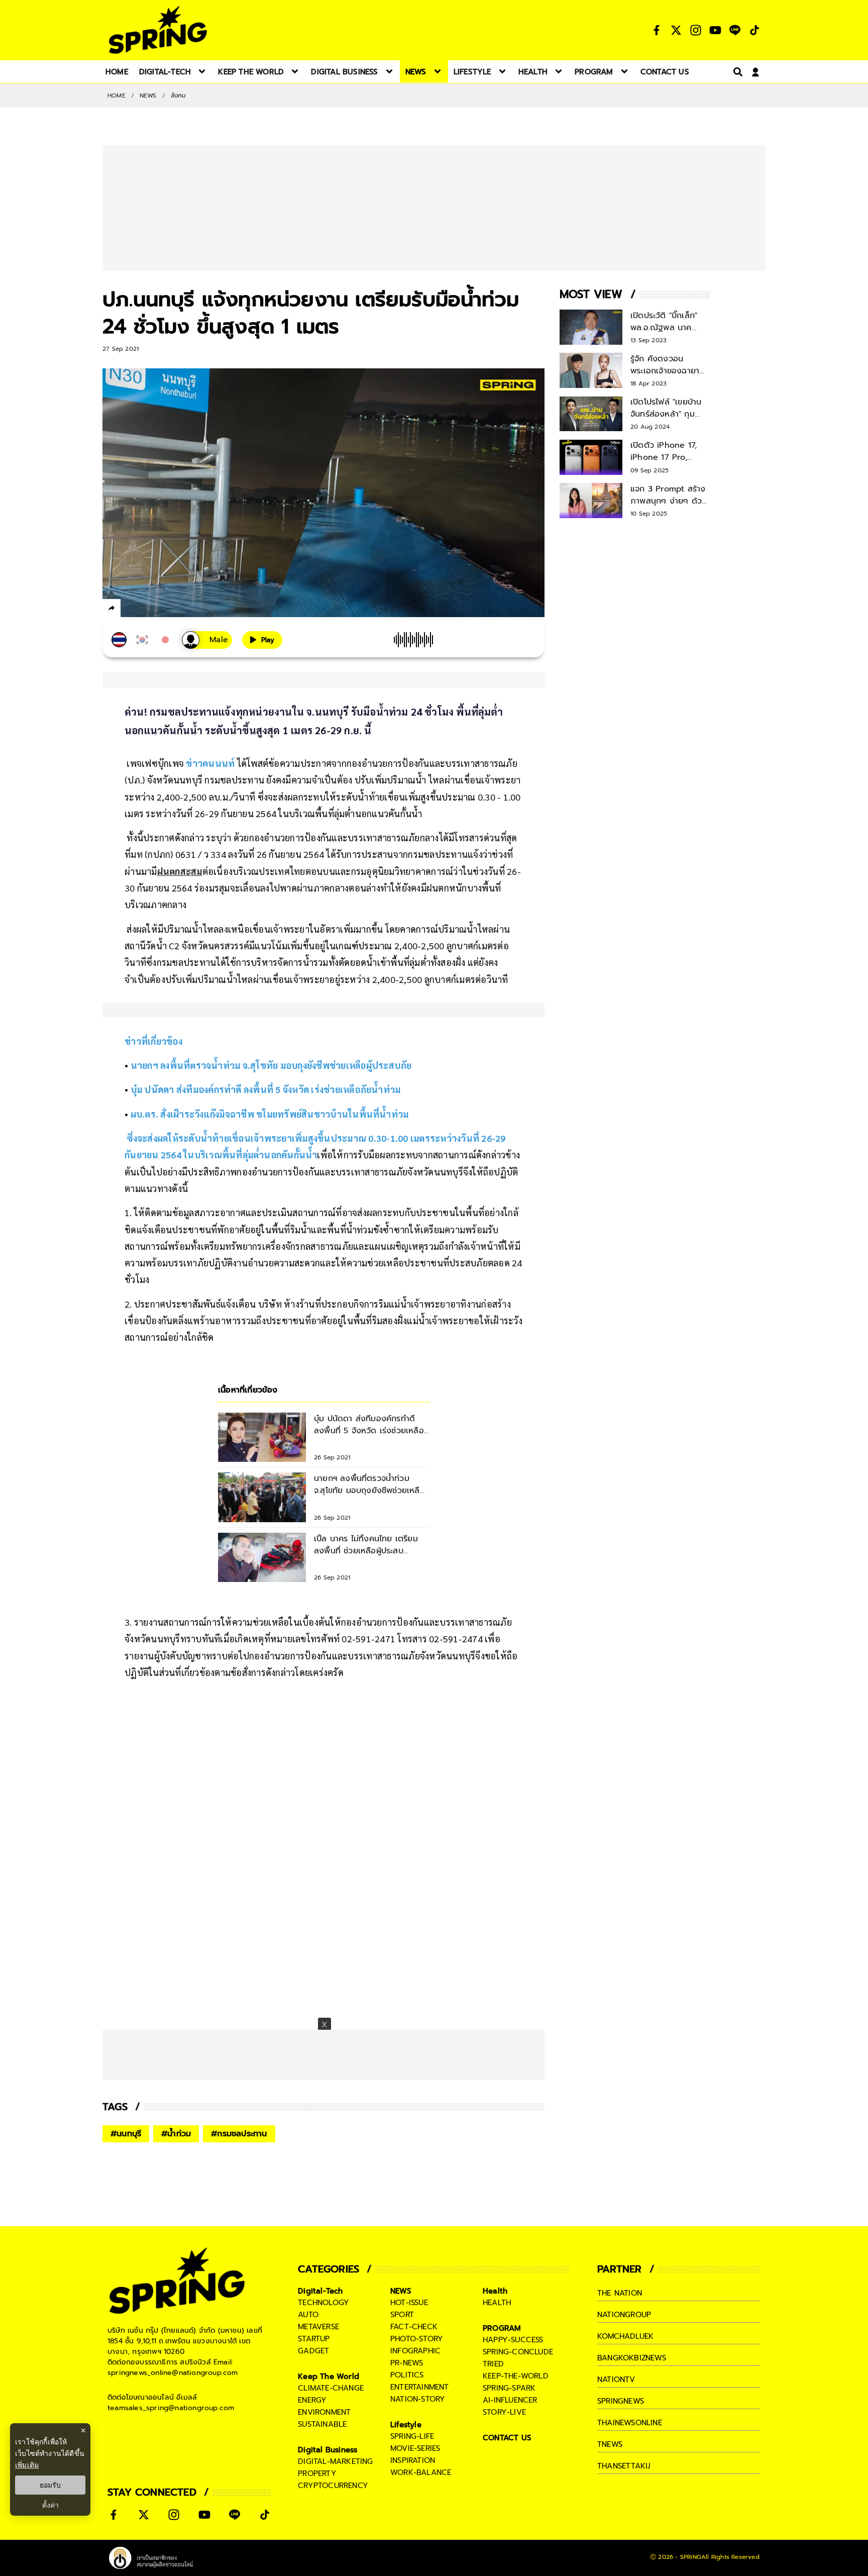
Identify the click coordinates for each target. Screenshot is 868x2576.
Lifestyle (406, 2425)
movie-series (415, 2448)
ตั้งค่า (50, 2505)
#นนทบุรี (126, 2134)
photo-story (417, 2339)
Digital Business (328, 2450)
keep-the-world (516, 2376)
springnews (621, 2401)
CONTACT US (507, 2438)
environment (324, 2412)
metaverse (318, 2327)
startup (314, 2339)
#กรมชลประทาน (239, 2134)
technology (323, 2303)
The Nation (620, 2293)
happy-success (513, 2340)
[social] (657, 30)
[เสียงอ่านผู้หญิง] (207, 640)
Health (495, 2291)
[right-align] (736, 72)
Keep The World (329, 2376)
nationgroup (624, 2315)
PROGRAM (502, 2328)
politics (407, 2375)
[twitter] (148, 608)
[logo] (158, 30)
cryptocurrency (333, 2486)
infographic (415, 2351)
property (317, 2473)
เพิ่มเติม (27, 2465)
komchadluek (625, 2336)
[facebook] (130, 610)
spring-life (412, 2436)
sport (402, 2315)
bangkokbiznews (632, 2358)
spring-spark (509, 2388)
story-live (504, 2412)
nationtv (616, 2380)
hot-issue (409, 2303)
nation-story (418, 2399)
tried (493, 2364)
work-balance (421, 2472)
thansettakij (624, 2466)
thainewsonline (630, 2423)
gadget (313, 2351)
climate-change (331, 2388)
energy (312, 2400)
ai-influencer (510, 2400)
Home (117, 95)
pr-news (407, 2363)
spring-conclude (518, 2352)
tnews (610, 2444)
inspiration (413, 2460)
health (497, 2303)
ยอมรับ (50, 2485)
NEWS (148, 95)
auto (308, 2315)
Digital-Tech (320, 2291)
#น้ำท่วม (176, 2134)
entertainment (420, 2387)
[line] (166, 610)
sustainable (322, 2424)
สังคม (179, 95)
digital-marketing (335, 2461)
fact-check (414, 2327)
